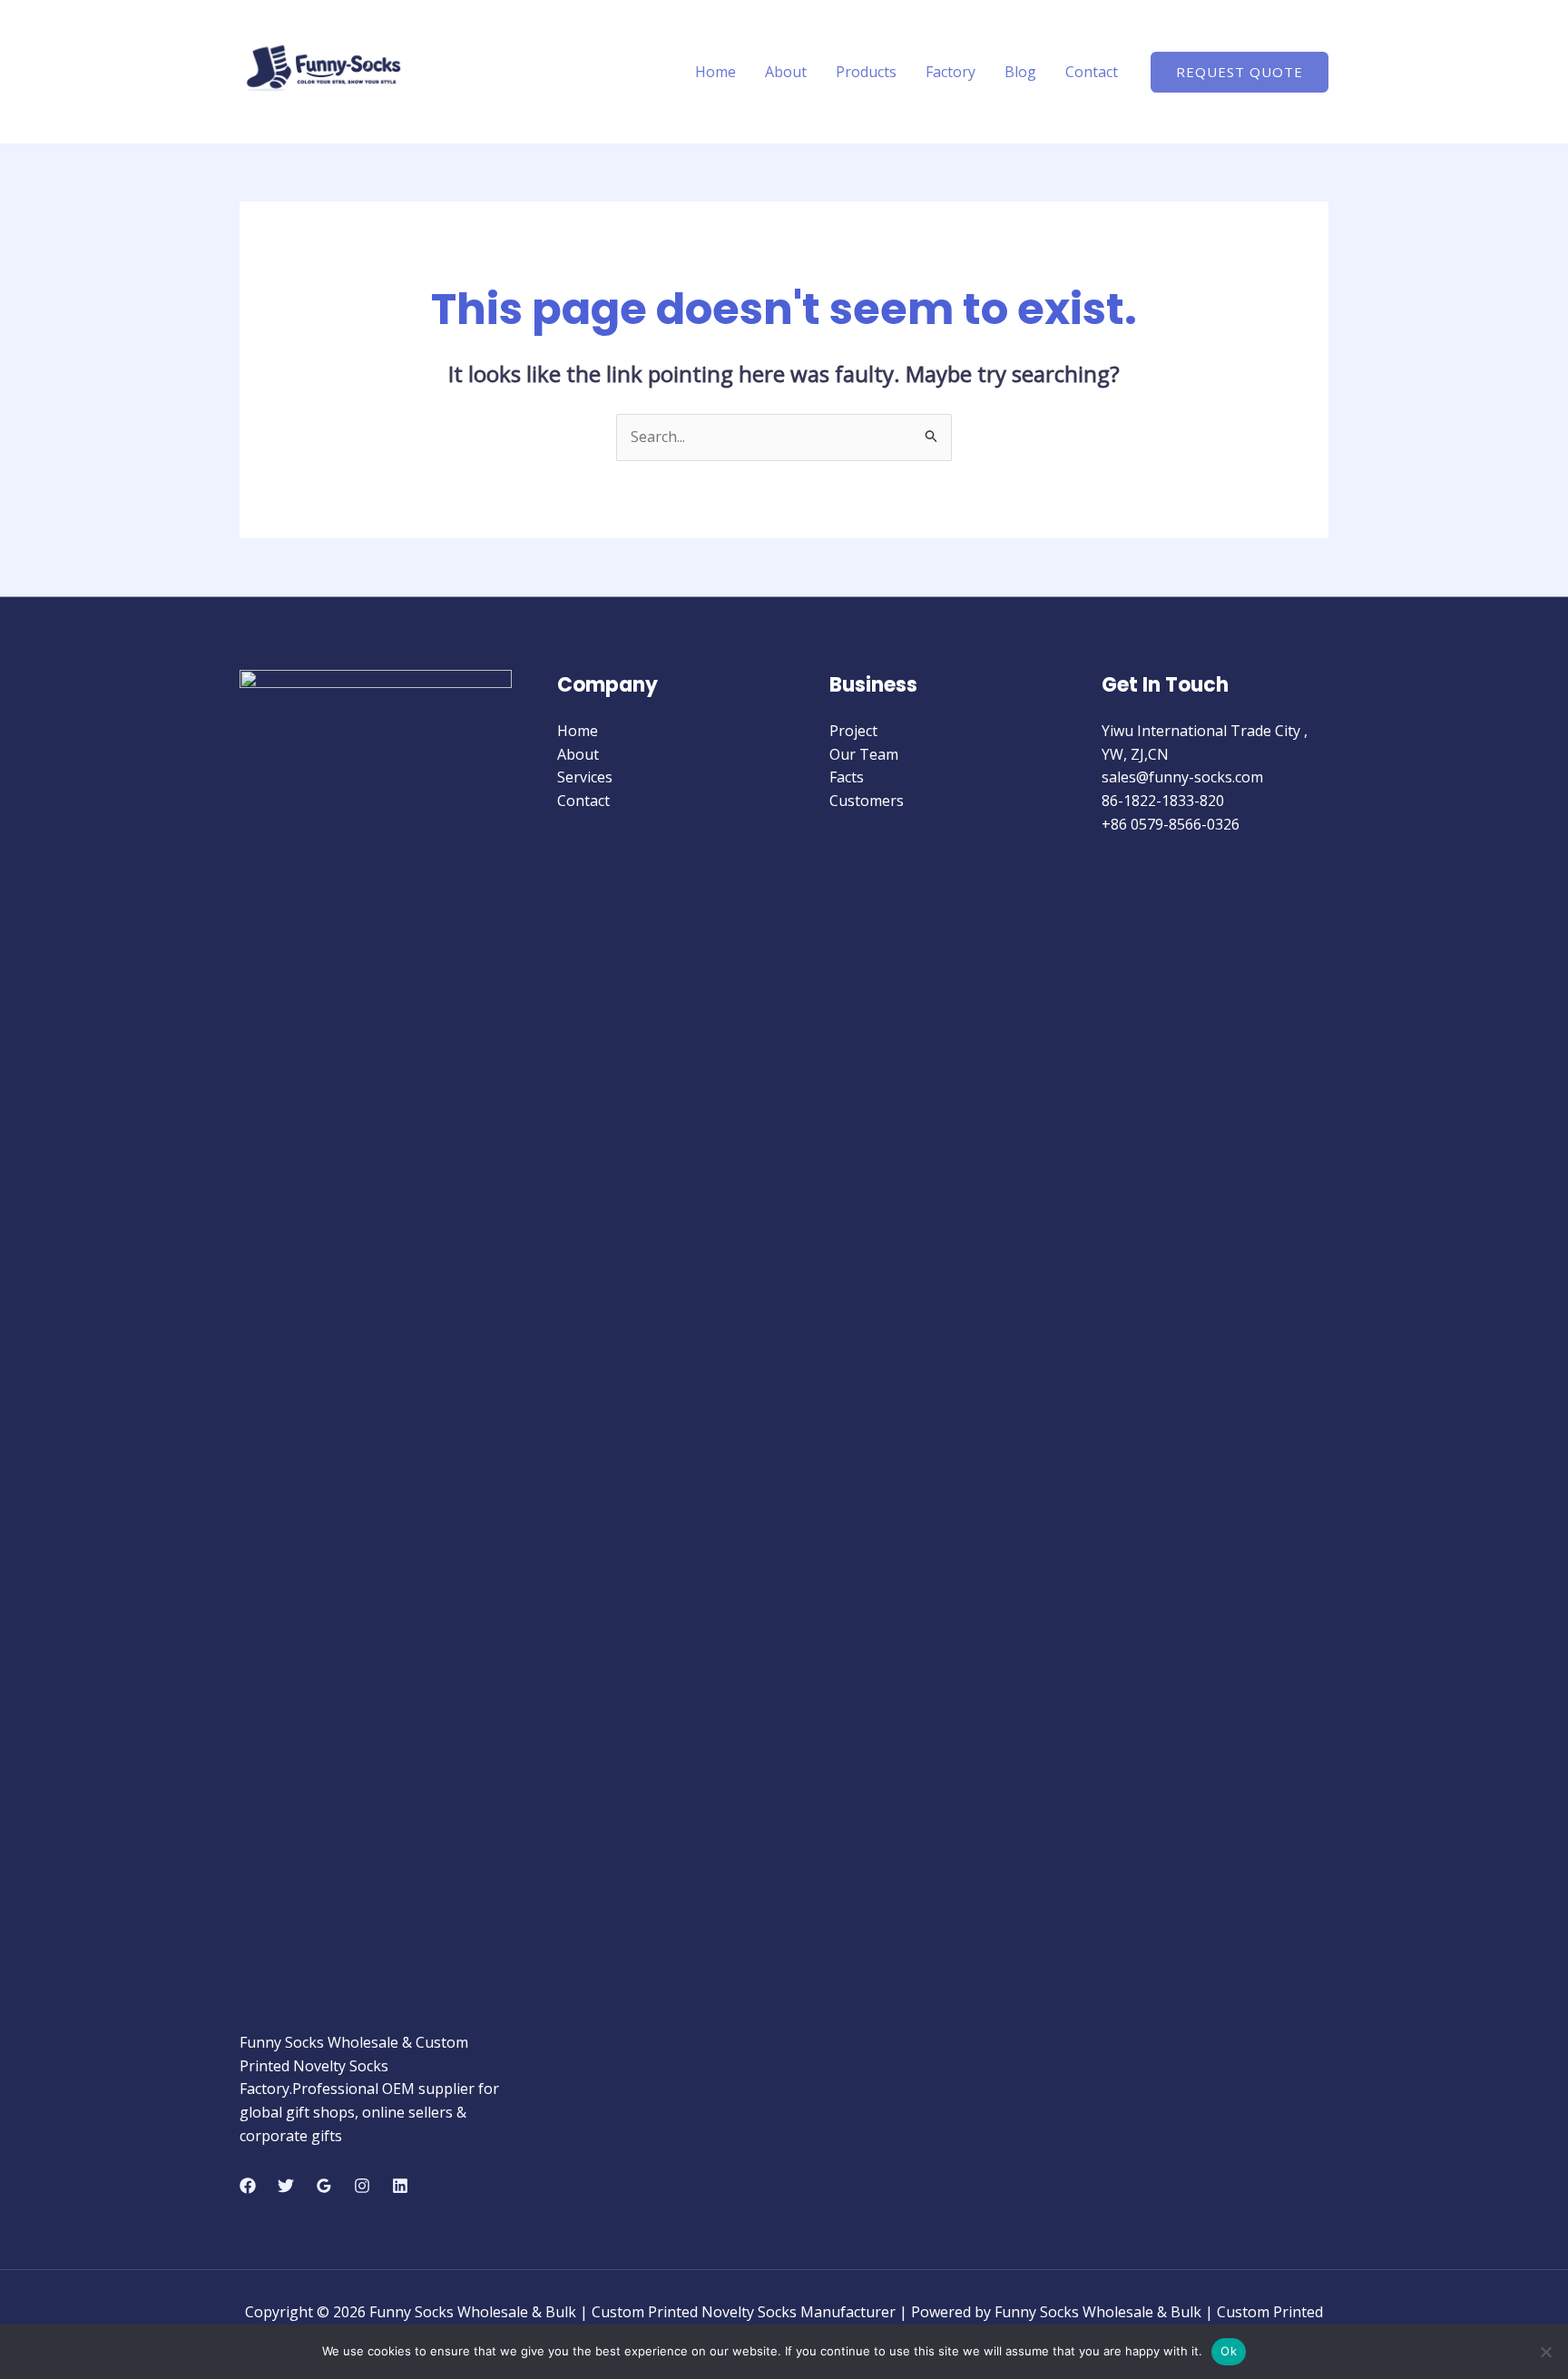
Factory (951, 72)
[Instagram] (362, 2186)
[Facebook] (248, 2186)
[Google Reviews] (324, 2186)
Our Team (864, 754)
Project (853, 731)
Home (715, 72)
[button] (1240, 72)
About (786, 72)
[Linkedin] (400, 2186)
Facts (847, 777)
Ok (1229, 2351)
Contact (1092, 72)
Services (585, 777)
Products (866, 72)
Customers (867, 801)
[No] (1545, 2352)
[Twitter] (286, 2186)
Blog (1020, 72)
